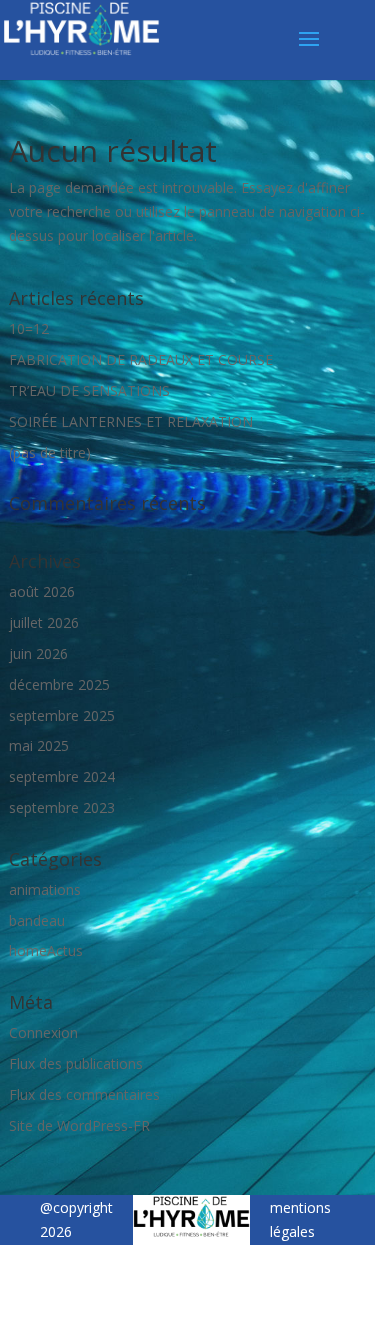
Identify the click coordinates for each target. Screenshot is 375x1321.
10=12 (29, 328)
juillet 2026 (44, 622)
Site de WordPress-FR (79, 1125)
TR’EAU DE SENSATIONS (89, 390)
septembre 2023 (62, 807)
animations (45, 889)
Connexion (43, 1032)
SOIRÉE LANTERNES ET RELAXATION (131, 421)
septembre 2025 (62, 715)
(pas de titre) (50, 452)
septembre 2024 (62, 776)
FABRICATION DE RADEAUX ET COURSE (141, 359)
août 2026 (42, 591)
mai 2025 (39, 745)
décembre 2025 (59, 684)
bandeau (37, 920)
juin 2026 (38, 653)
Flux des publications (76, 1063)
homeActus (46, 950)
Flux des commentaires (84, 1094)
